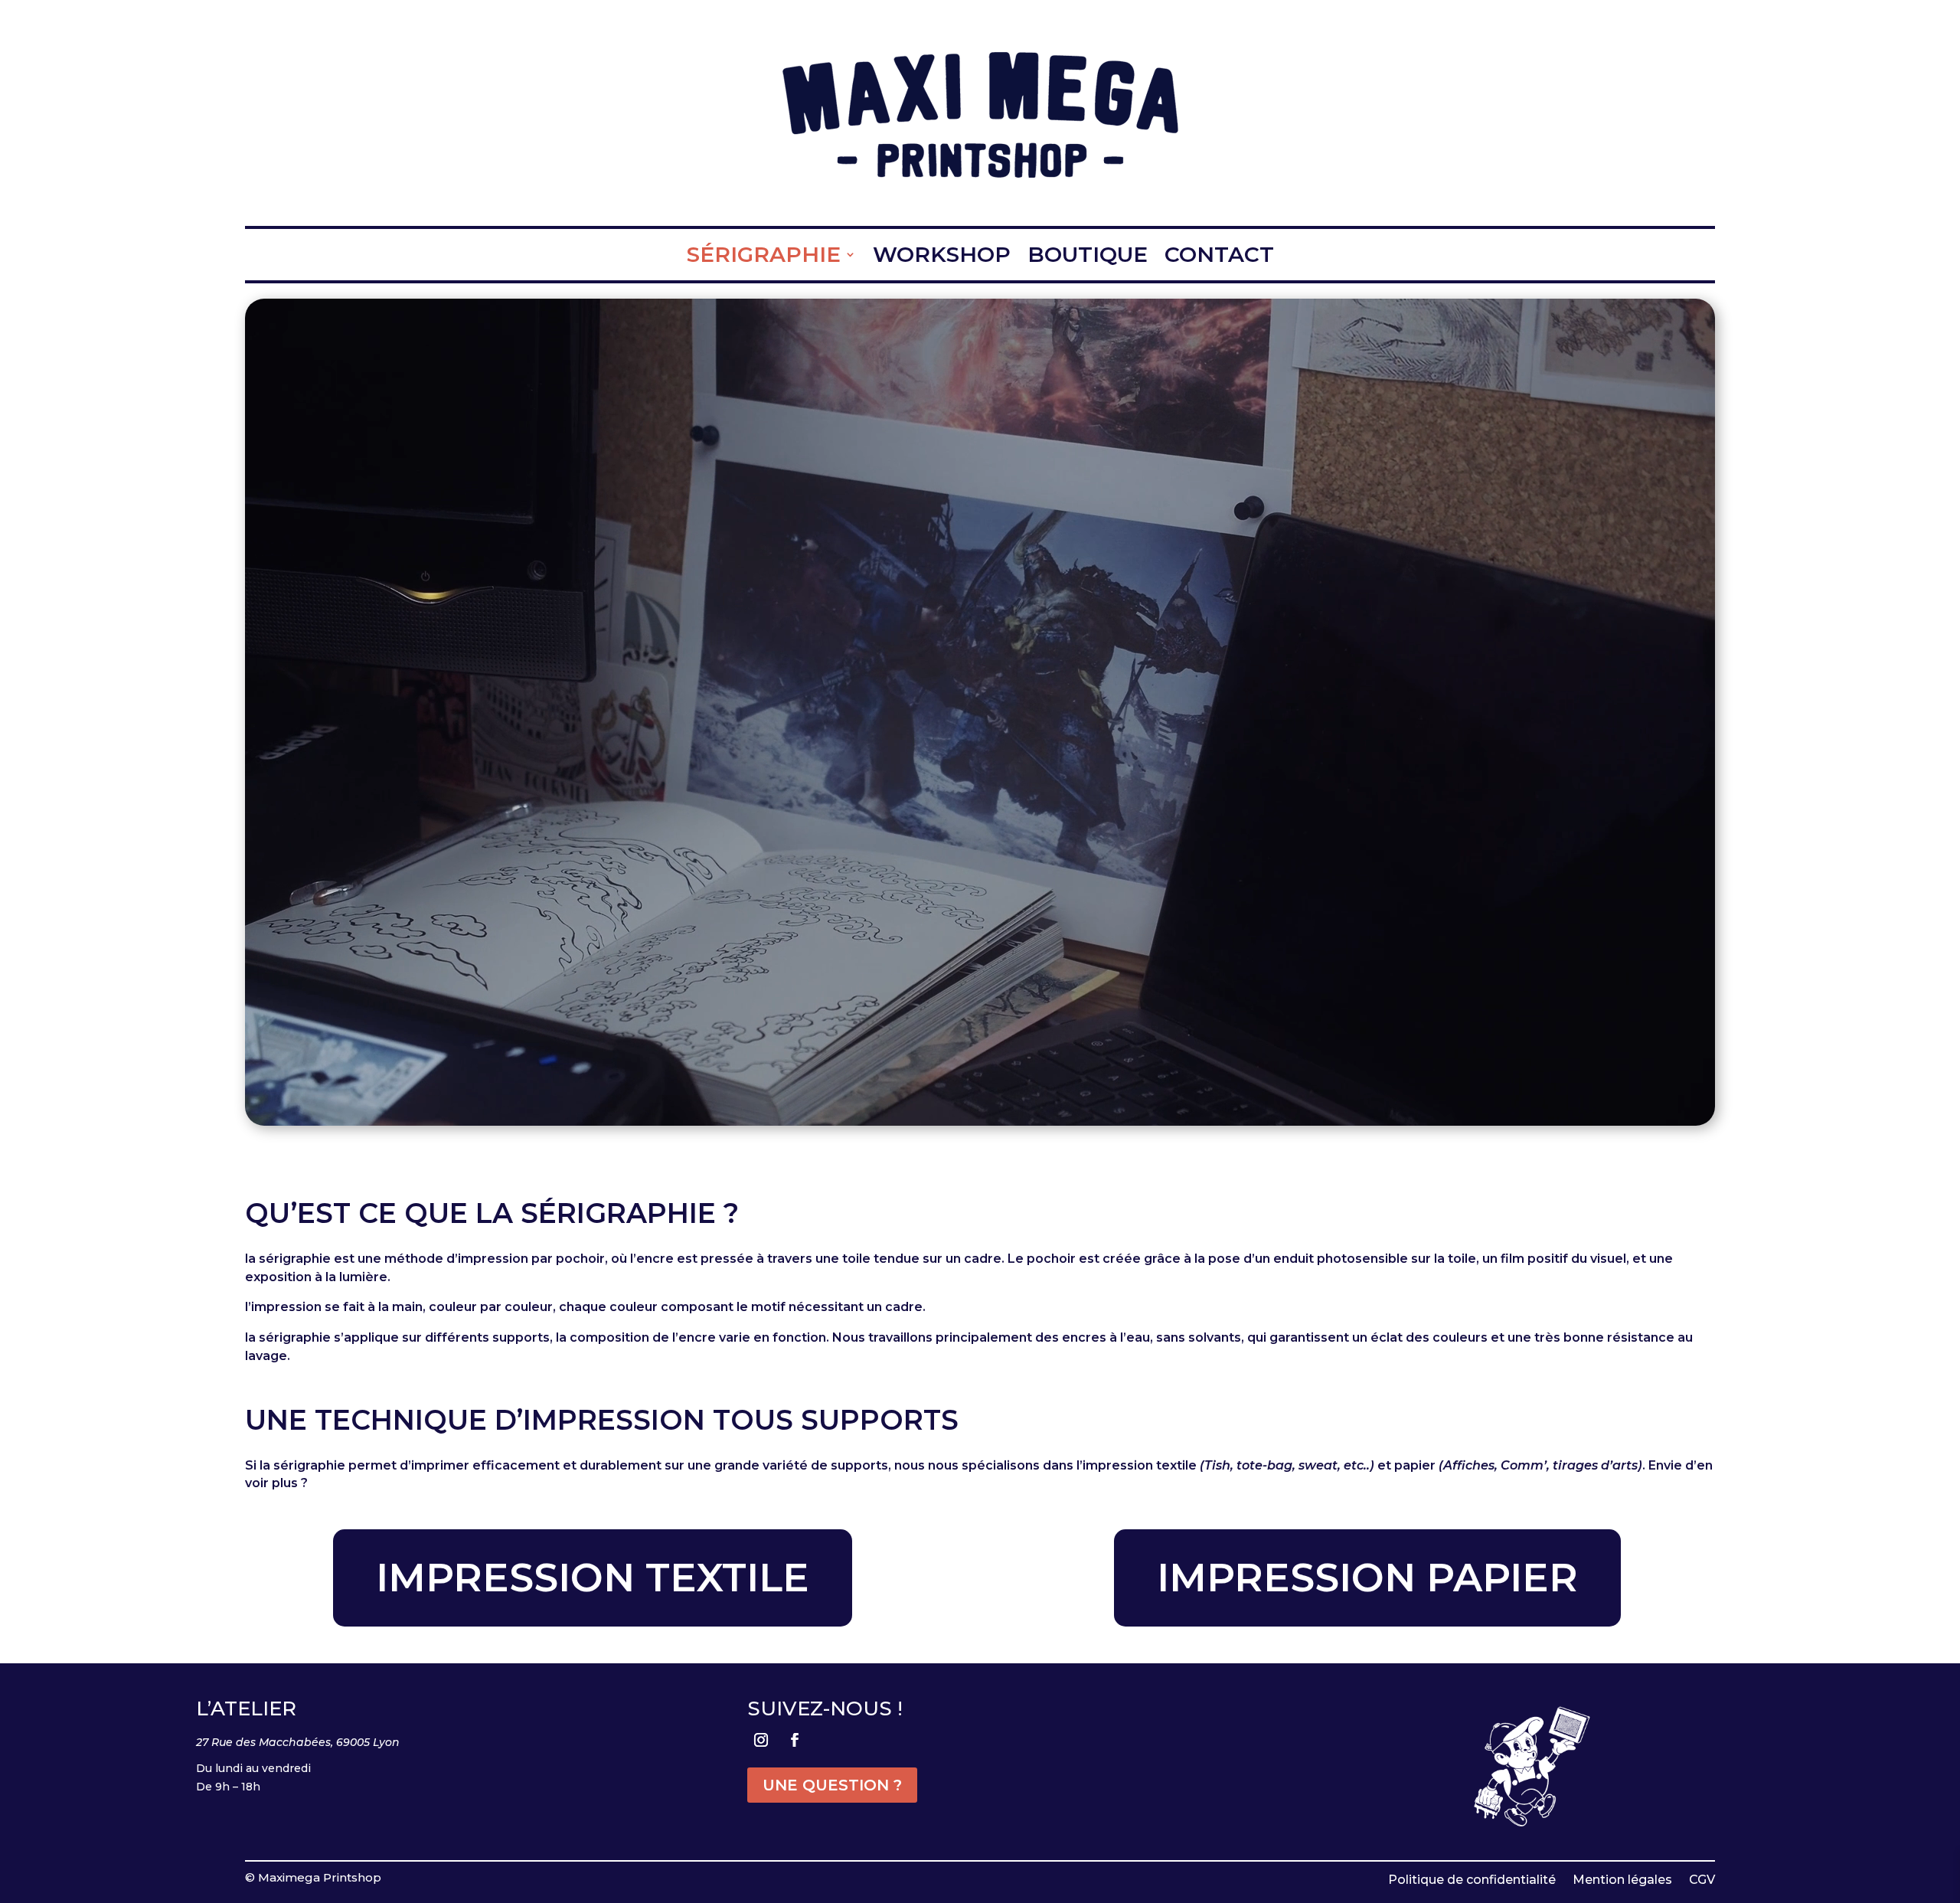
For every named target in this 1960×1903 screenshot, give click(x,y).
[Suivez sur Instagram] (761, 1740)
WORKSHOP (942, 255)
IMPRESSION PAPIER (1367, 1578)
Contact (1219, 255)
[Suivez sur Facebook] (795, 1740)
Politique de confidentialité (1472, 1879)
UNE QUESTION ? (832, 1785)
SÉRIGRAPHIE (764, 255)
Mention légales (1622, 1879)
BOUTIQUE (1088, 255)
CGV (1702, 1879)
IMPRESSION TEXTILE (593, 1578)
